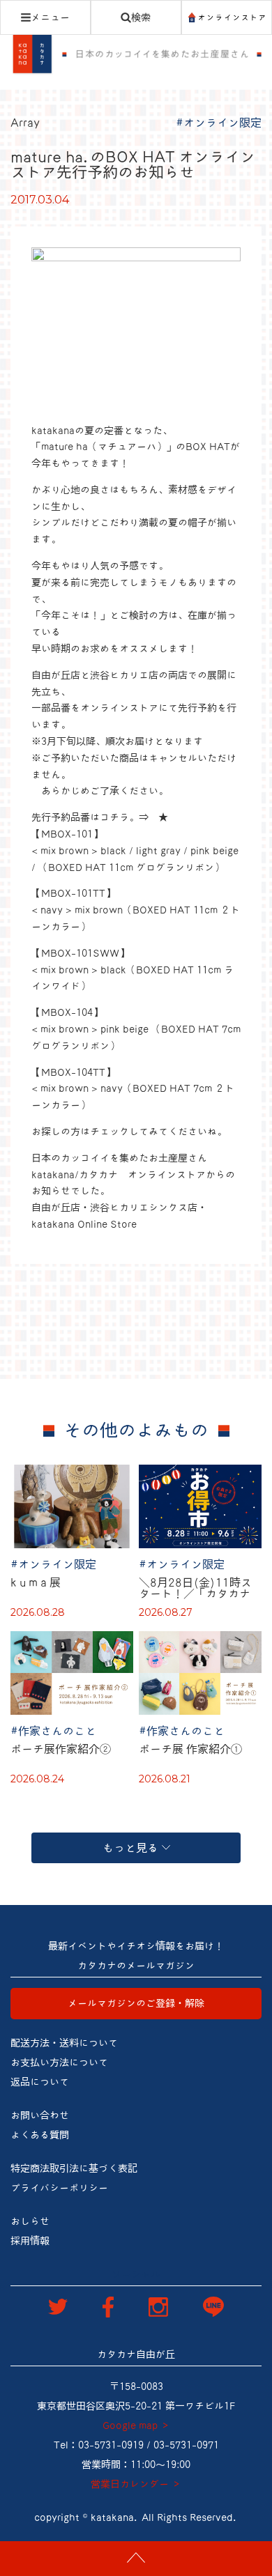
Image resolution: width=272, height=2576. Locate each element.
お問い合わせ (40, 2115)
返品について (40, 2082)
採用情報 (30, 2241)
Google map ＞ (136, 2425)
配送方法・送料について (64, 2043)
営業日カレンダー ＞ (136, 2484)
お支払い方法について (59, 2062)
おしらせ (30, 2221)
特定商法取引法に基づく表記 (74, 2168)
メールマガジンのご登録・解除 (136, 2003)
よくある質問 (40, 2135)
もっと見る (130, 1848)
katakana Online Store (84, 1224)
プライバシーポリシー (59, 2188)
